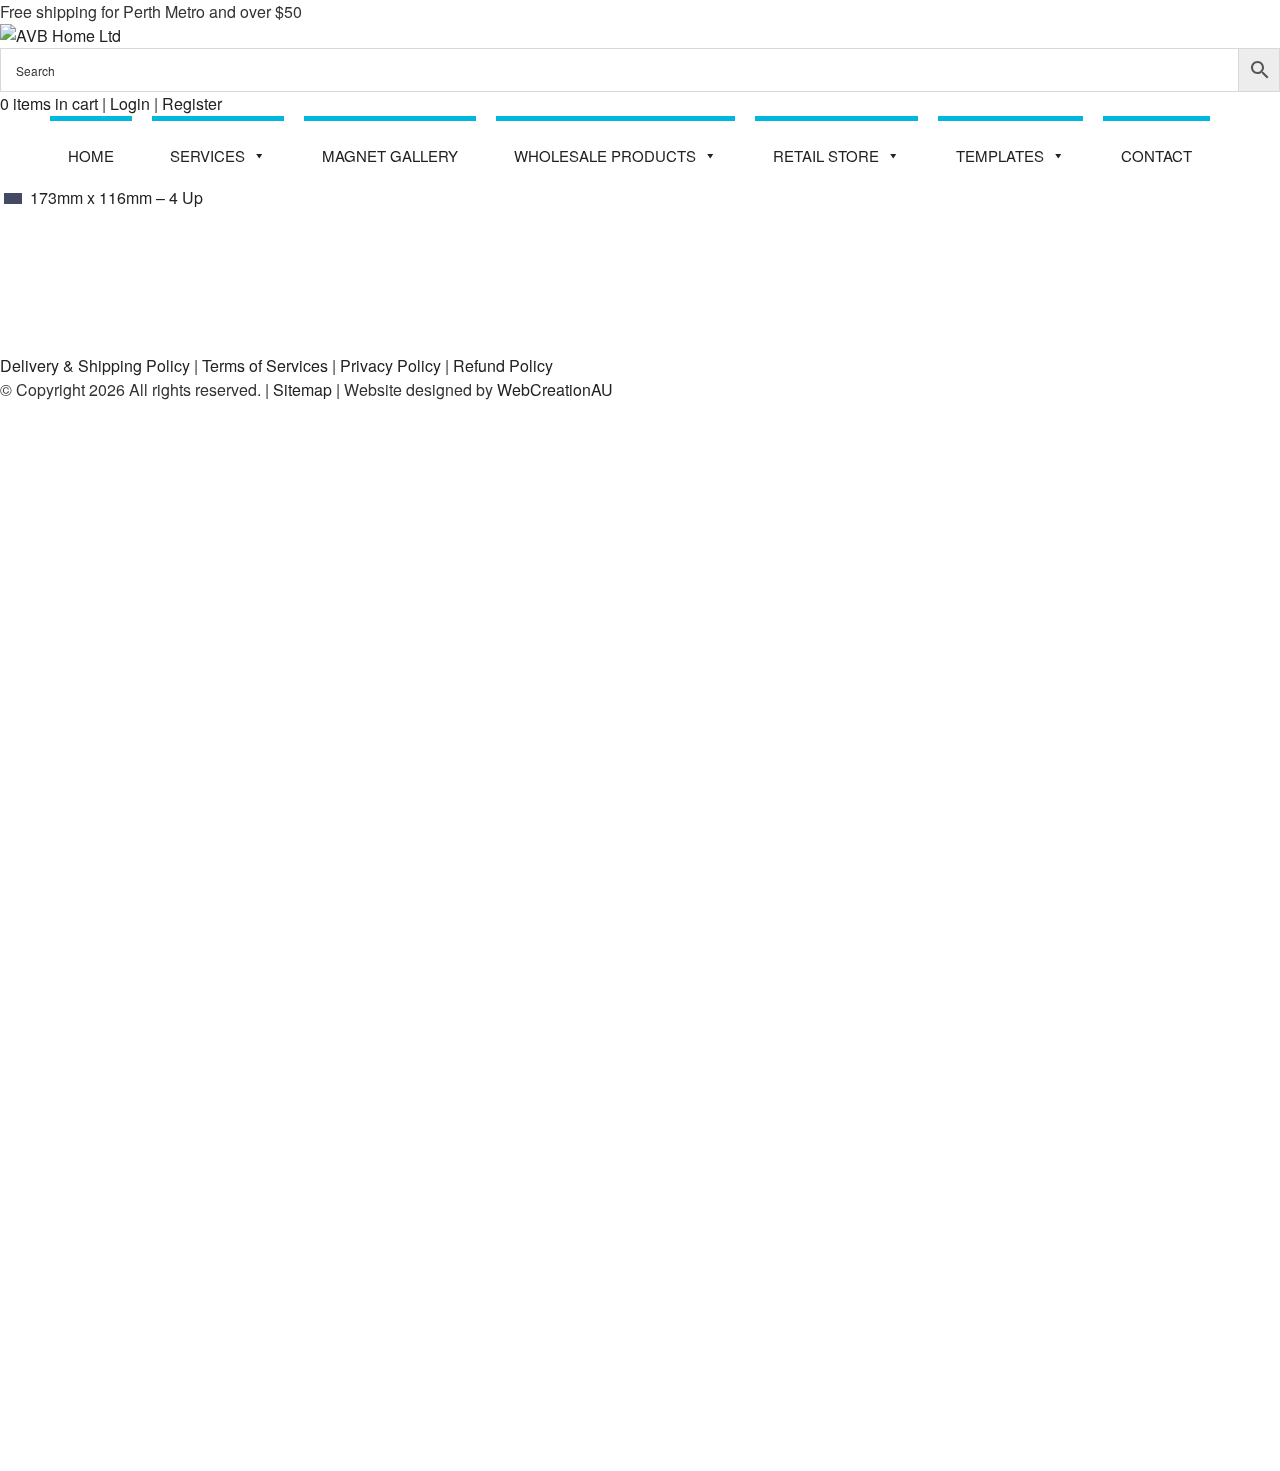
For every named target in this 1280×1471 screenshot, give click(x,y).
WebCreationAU (555, 389)
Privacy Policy (390, 365)
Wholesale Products (605, 155)
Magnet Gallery (390, 155)
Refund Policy (503, 365)
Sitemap (302, 389)
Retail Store (826, 155)
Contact (1156, 155)
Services (207, 155)
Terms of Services (265, 365)
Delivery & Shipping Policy (95, 365)
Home (91, 155)
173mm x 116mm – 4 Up (114, 197)
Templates (1000, 155)
